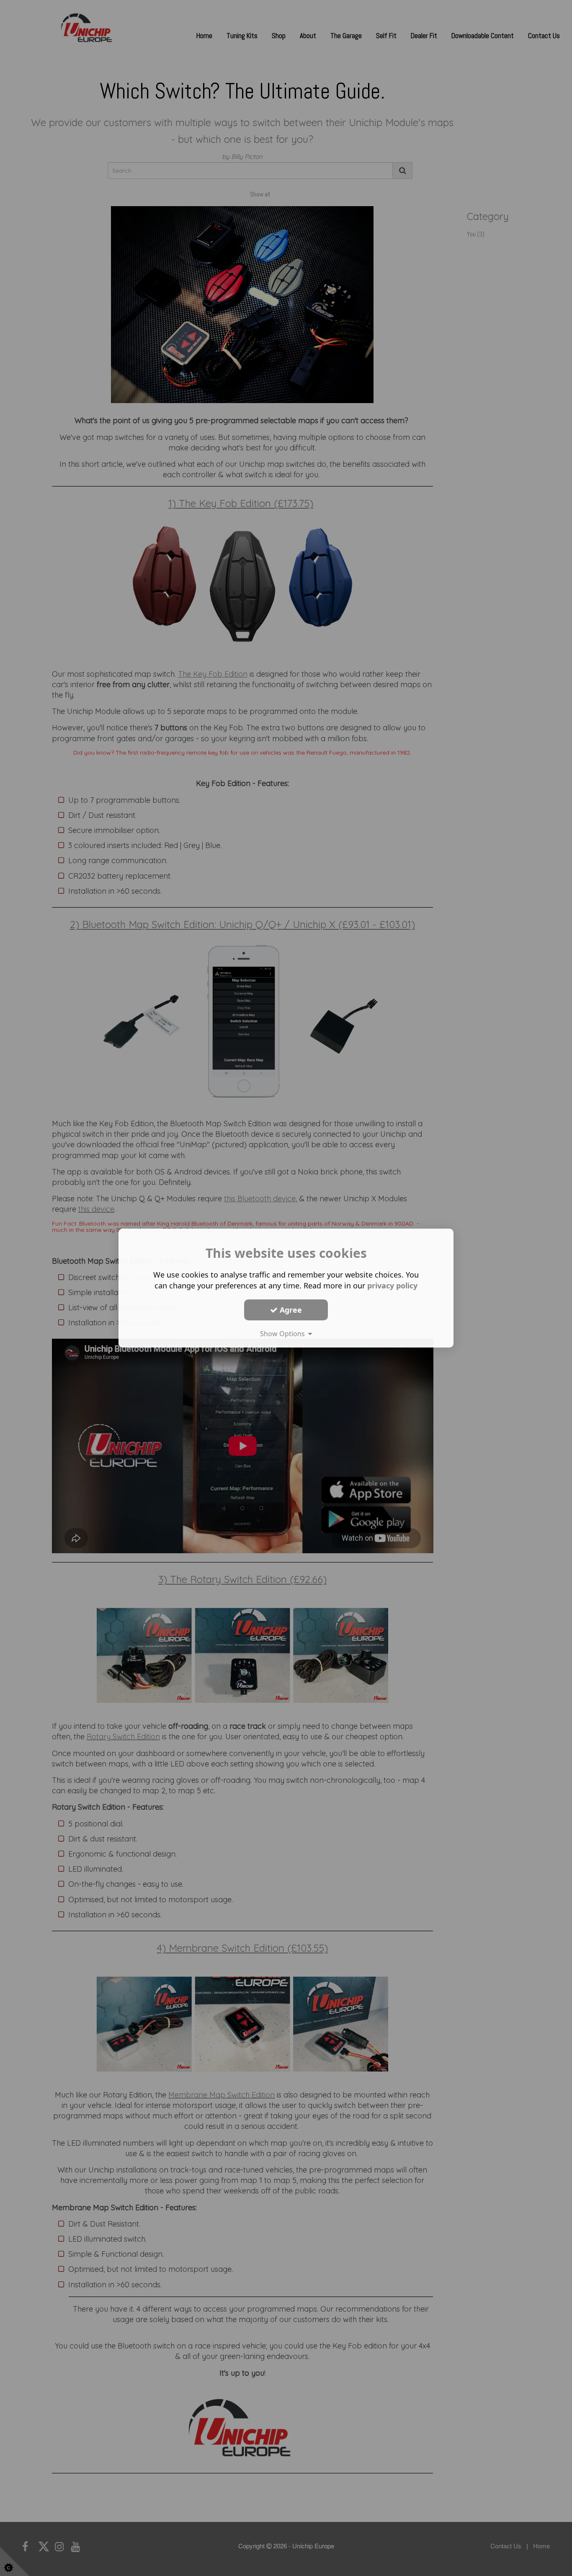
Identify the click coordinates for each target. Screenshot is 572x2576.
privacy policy (392, 1285)
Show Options (284, 1334)
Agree (290, 1310)
